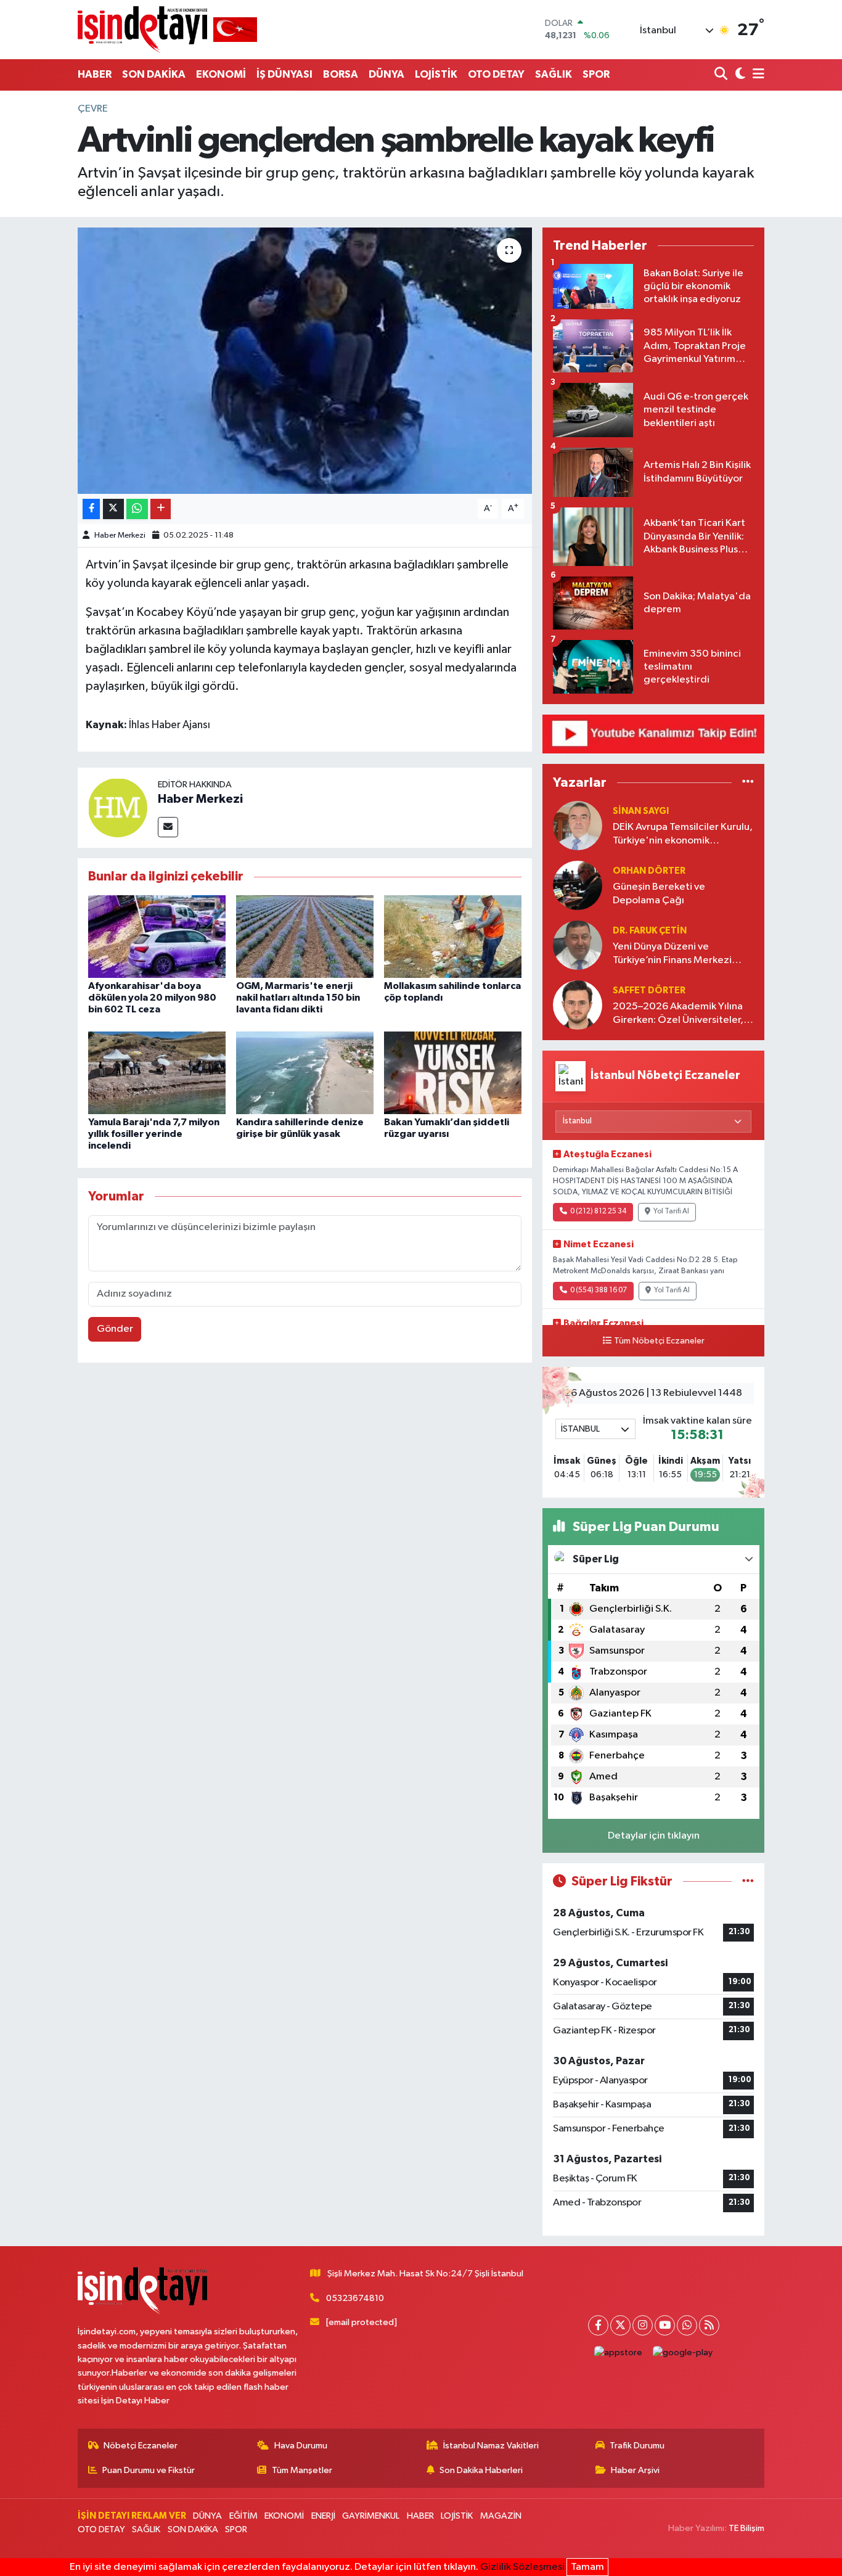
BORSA (341, 74)
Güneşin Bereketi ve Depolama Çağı (659, 893)
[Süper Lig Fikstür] (748, 1881)
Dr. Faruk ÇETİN (650, 931)
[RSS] (709, 2325)
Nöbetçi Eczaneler (141, 2446)
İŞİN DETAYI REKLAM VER (132, 2516)
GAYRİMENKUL (371, 2516)
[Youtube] (665, 2325)
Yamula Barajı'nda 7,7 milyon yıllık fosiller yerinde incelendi (154, 1134)
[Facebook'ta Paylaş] (91, 509)
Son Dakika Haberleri (481, 2470)
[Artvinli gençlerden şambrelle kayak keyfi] (305, 361)
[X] (620, 2325)
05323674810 (355, 2298)
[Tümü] (748, 782)
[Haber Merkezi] (118, 807)
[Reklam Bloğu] (653, 733)
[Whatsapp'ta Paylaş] (137, 509)
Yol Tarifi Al (671, 1212)
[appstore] (619, 2353)
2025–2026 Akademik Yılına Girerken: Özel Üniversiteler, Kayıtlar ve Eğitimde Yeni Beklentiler (678, 1014)
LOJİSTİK (436, 74)
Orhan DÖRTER (649, 871)
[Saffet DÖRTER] (578, 1005)
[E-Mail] (168, 827)
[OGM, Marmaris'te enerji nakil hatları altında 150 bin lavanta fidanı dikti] (305, 936)
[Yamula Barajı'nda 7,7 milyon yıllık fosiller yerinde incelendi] (157, 1073)
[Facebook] (598, 2325)
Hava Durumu (301, 2446)
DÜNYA (386, 74)
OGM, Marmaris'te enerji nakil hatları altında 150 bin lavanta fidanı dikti (298, 998)
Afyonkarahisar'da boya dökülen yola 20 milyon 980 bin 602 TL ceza (152, 998)
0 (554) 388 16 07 (599, 1290)
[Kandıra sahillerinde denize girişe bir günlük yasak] (305, 1073)
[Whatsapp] (687, 2325)
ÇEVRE (93, 109)
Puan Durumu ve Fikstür (149, 2470)
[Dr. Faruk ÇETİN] (578, 945)
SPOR (596, 74)
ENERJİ (323, 2516)
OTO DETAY (496, 74)
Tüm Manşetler (302, 2470)
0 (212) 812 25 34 (598, 1212)
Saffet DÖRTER (649, 991)
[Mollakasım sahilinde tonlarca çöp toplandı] (453, 936)
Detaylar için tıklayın (654, 1836)
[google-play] (683, 2353)
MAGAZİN (501, 2516)
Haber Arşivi (635, 2470)
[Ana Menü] (756, 75)
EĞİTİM (243, 2516)
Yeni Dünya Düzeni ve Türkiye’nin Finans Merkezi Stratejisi (672, 954)
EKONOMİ (221, 74)
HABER (95, 74)
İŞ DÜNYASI (284, 74)
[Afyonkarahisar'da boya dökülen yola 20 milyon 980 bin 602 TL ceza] (157, 936)
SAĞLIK (554, 74)
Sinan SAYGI (641, 811)
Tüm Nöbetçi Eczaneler (659, 1341)
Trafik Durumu (637, 2446)
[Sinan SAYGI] (578, 825)
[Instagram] (643, 2325)
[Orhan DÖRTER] (578, 885)
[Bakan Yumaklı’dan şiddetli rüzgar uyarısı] (453, 1073)
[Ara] (722, 75)
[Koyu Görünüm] (739, 75)
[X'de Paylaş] (113, 509)
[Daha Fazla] (161, 509)
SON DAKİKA (154, 74)
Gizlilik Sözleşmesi (522, 2567)
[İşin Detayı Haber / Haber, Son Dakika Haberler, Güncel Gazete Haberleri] (167, 29)
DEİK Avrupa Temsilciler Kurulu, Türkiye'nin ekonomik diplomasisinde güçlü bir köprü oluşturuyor (683, 835)
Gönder (115, 1329)
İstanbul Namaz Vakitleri (491, 2446)
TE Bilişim (746, 2528)
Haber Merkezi (120, 535)
